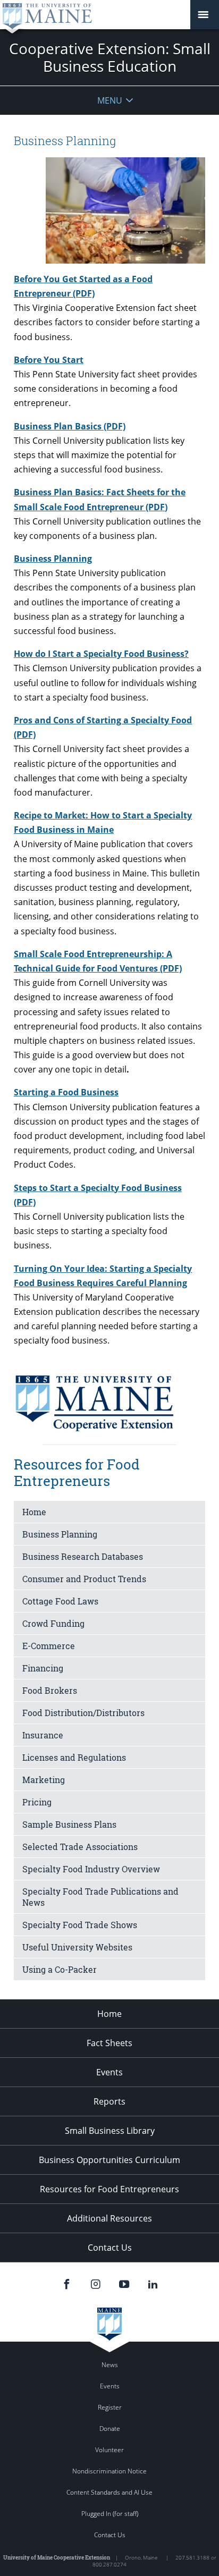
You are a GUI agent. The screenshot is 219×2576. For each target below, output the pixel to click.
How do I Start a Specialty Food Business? (101, 654)
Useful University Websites (77, 1947)
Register (110, 2407)
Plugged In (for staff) (110, 2514)
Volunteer (109, 2450)
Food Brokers (50, 1690)
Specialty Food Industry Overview (91, 1869)
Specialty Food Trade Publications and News (100, 1897)
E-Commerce (49, 1646)
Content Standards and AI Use (109, 2492)
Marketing (44, 1780)
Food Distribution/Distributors (83, 1713)
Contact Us (110, 2248)
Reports (109, 2101)
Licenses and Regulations (74, 1757)
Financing (43, 1668)
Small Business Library (110, 2131)
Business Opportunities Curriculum (109, 2160)
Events (109, 2072)
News (110, 2365)
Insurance (43, 1735)
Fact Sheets (109, 2043)
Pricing (37, 1802)
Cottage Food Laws (60, 1601)
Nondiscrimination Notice (109, 2471)
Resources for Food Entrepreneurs (109, 2189)
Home (34, 1512)
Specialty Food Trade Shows (80, 1925)
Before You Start (49, 360)
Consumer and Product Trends (84, 1579)
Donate (110, 2429)
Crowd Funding (53, 1623)
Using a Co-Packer (60, 1969)
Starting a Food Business (66, 1092)
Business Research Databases (83, 1556)
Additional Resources (109, 2218)
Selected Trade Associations (80, 1847)
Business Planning (53, 559)
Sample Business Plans (69, 1824)
